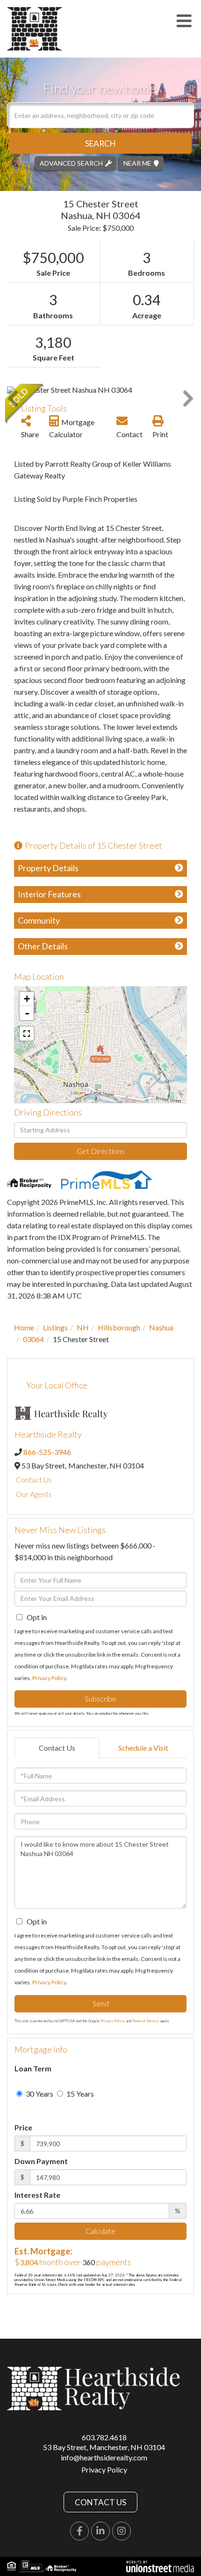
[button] (100, 143)
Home (24, 1327)
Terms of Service (146, 2021)
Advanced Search (71, 163)
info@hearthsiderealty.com (104, 2457)
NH (83, 1327)
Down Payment (41, 2161)
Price (23, 2127)
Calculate (100, 2231)
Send (101, 2003)
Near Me (137, 163)
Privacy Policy (49, 1678)
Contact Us (34, 1479)
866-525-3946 (47, 1452)
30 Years (39, 2094)
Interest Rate (37, 2195)
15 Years (79, 2094)
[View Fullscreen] (27, 1034)
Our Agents (34, 1494)
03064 (33, 1339)
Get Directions (100, 1151)
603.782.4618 (104, 2437)
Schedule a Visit (143, 1748)
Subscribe (100, 1699)
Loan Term (33, 2068)
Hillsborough (119, 1327)
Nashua (161, 1327)
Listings (55, 1327)
